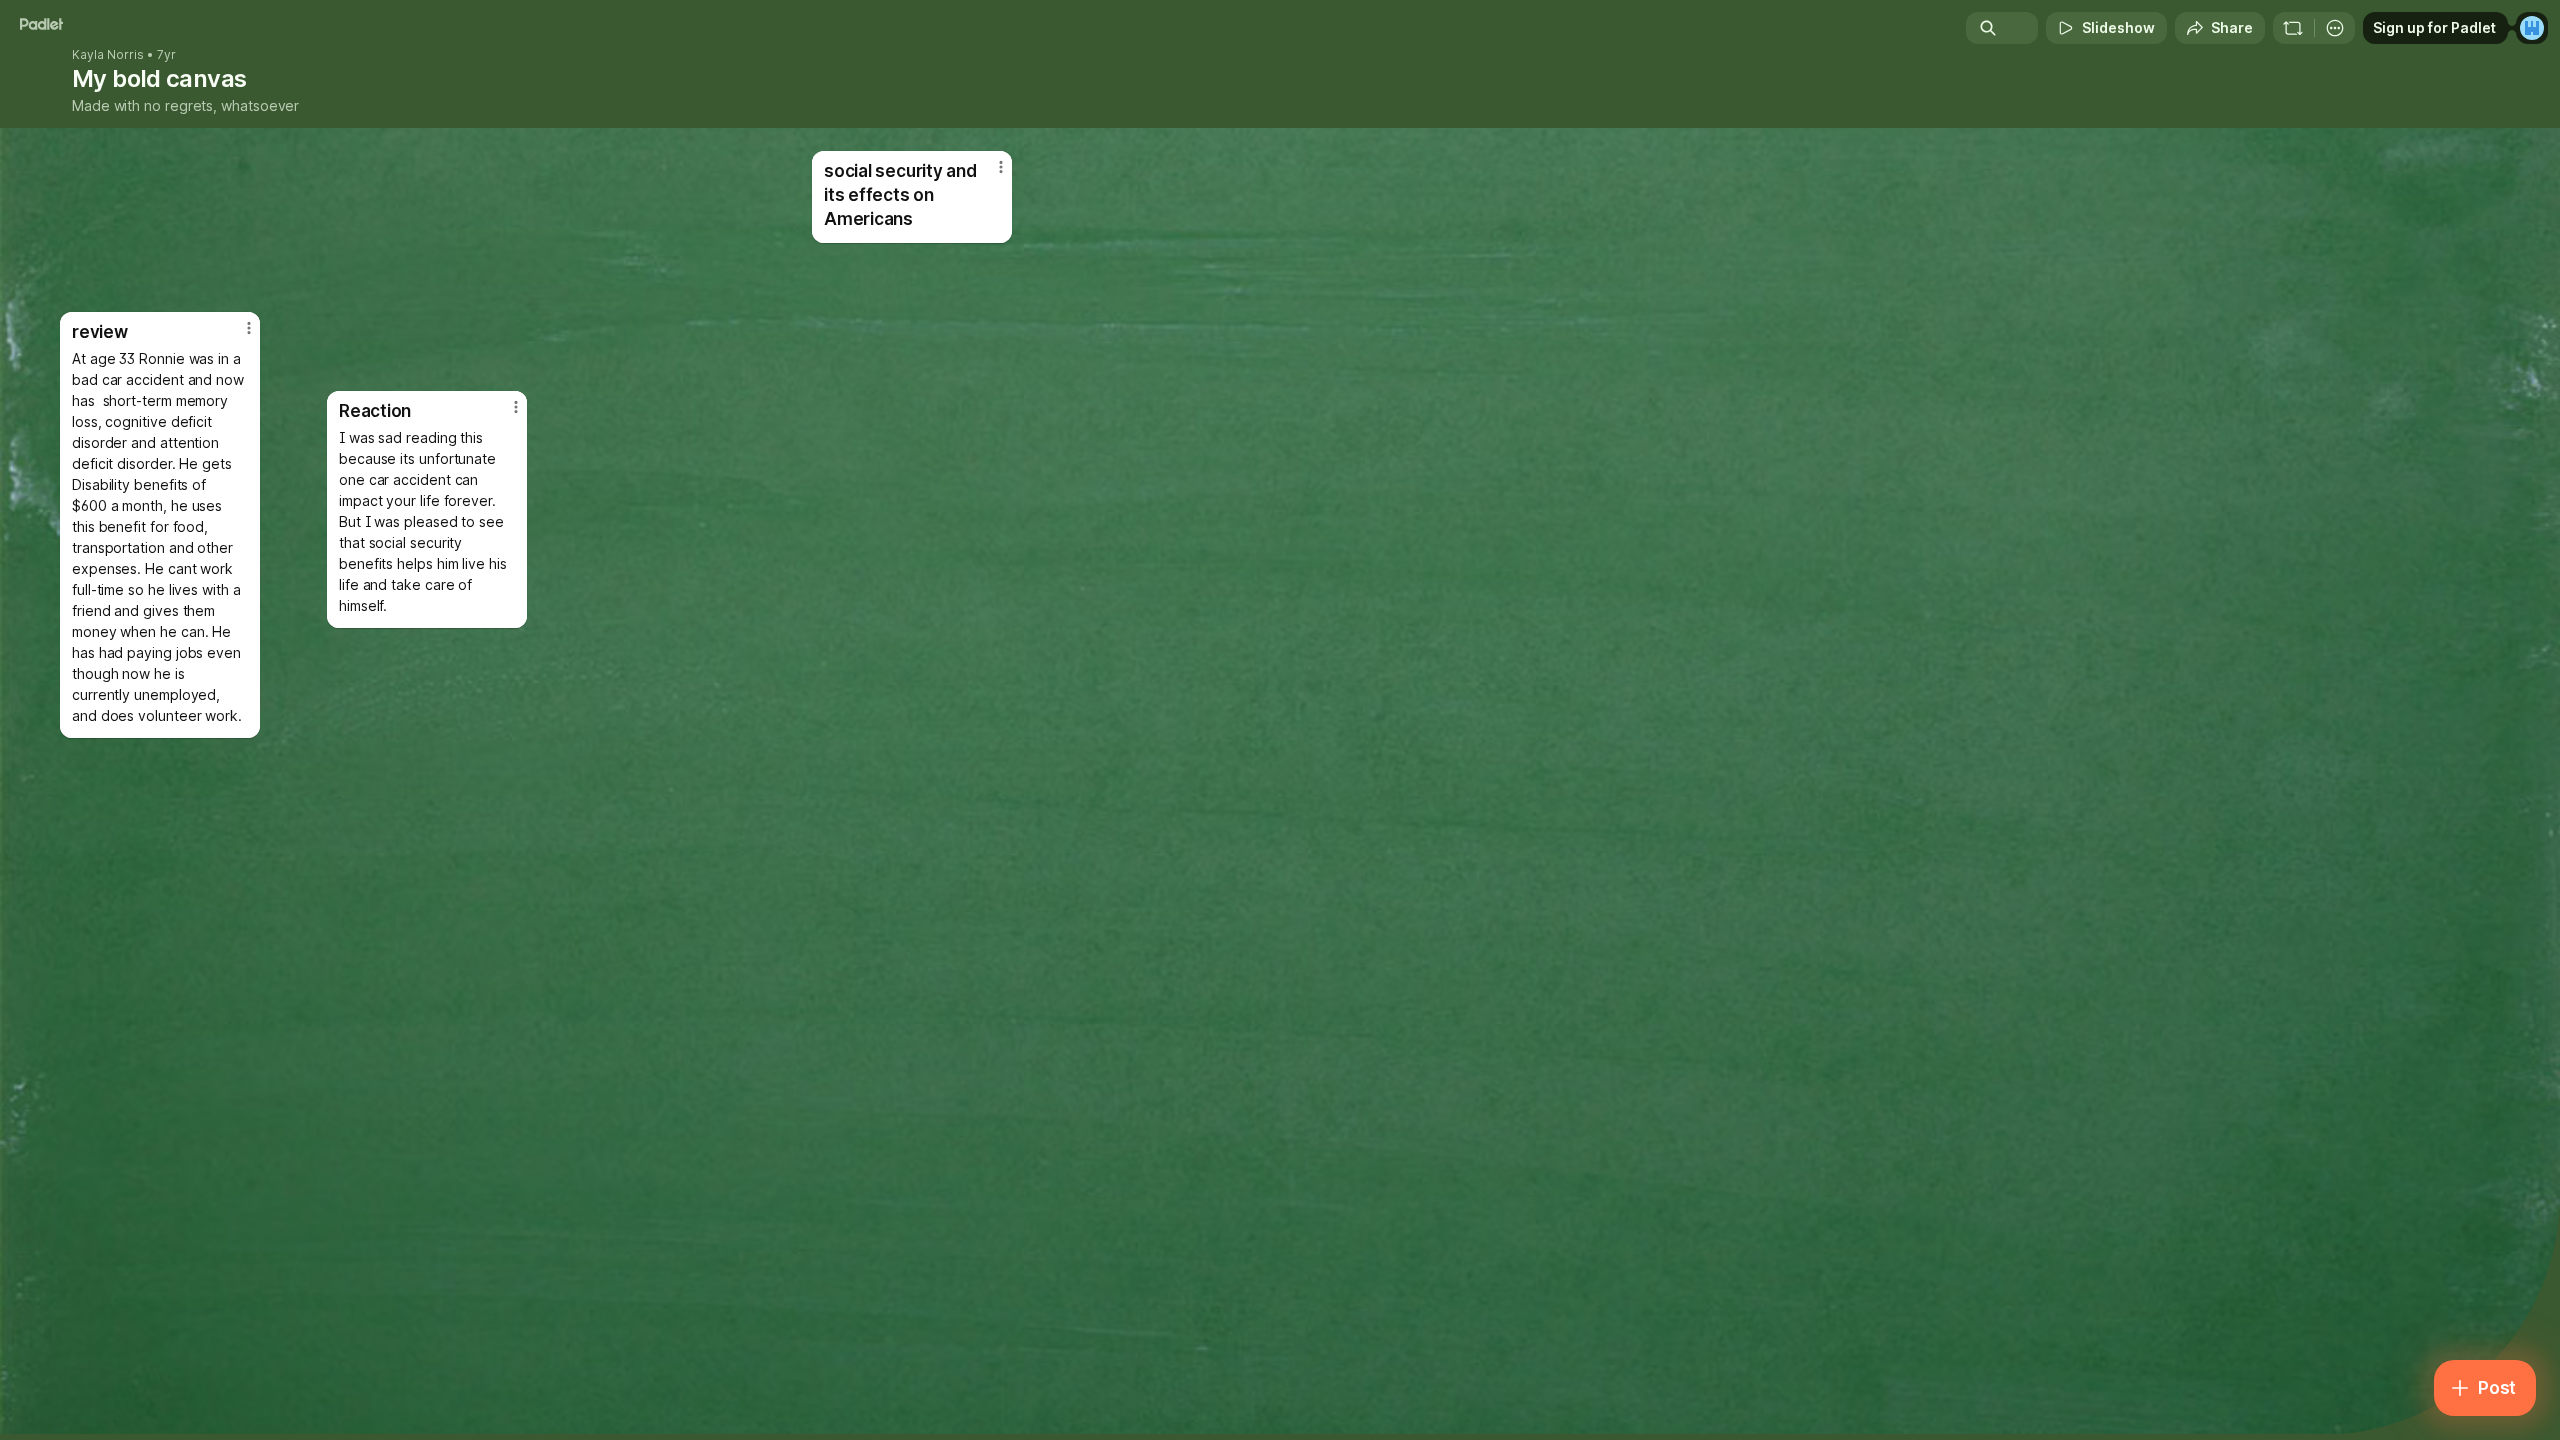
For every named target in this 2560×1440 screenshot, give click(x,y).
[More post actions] (516, 407)
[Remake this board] (2293, 28)
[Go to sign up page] (2532, 28)
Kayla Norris (108, 55)
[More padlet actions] (2335, 28)
